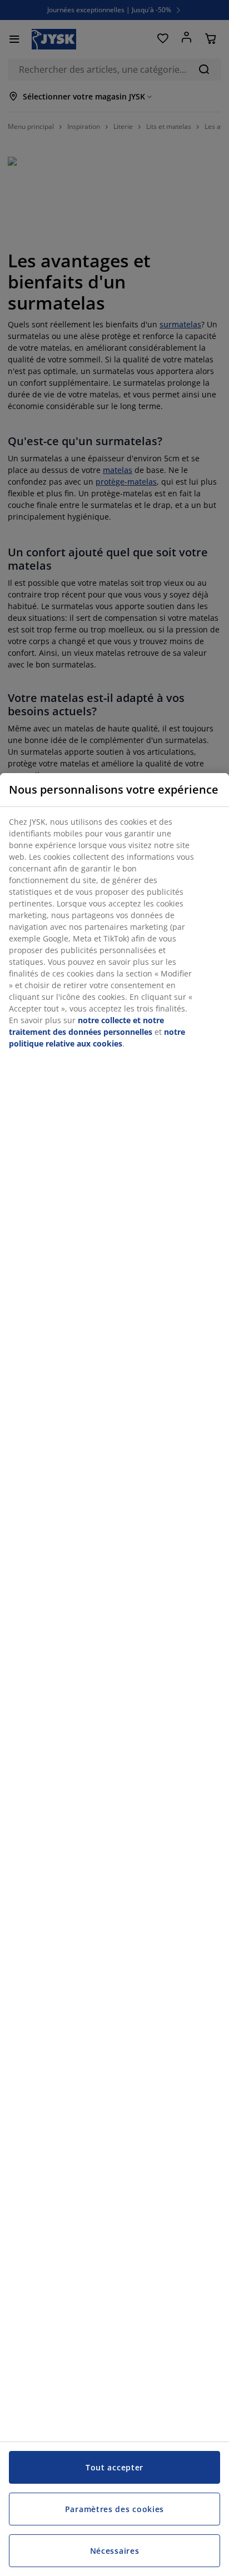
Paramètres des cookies (114, 2509)
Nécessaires (115, 2551)
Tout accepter (114, 2467)
